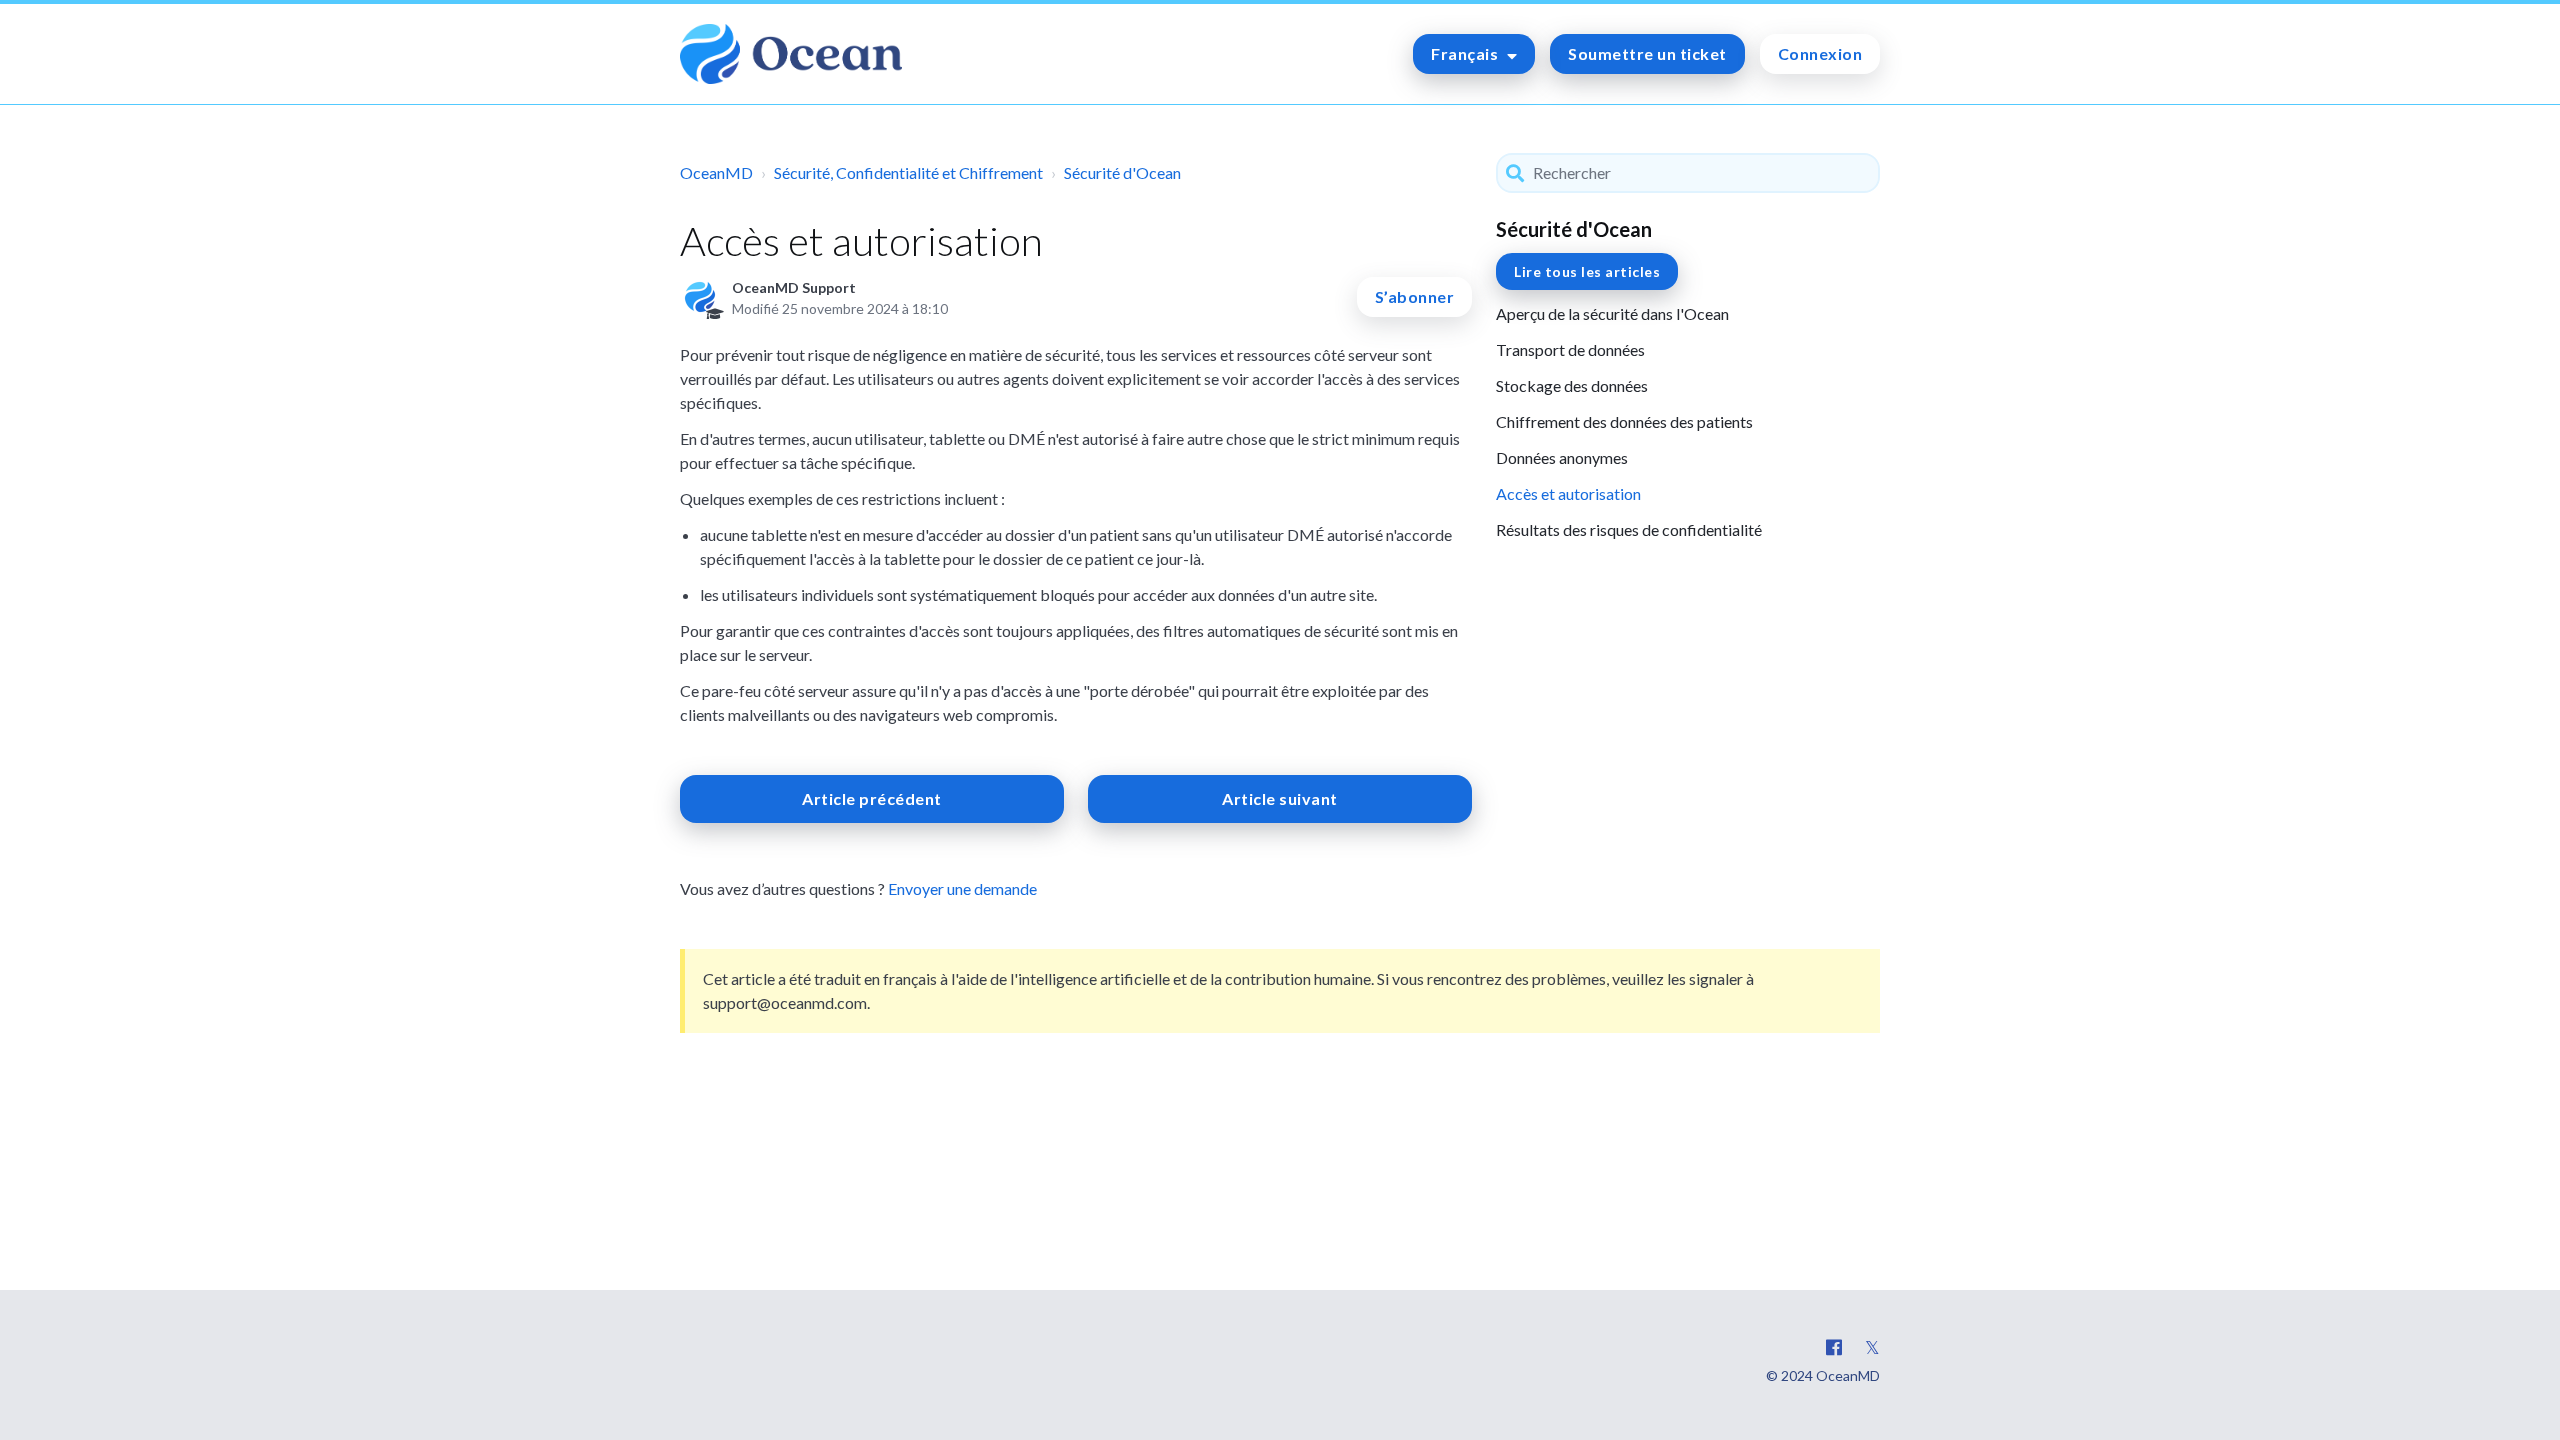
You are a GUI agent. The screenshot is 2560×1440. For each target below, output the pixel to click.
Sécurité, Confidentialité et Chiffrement (908, 172)
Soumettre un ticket (1647, 53)
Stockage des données (1572, 385)
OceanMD (716, 172)
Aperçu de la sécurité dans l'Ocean (1612, 313)
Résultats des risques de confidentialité (1629, 529)
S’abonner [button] (1415, 296)
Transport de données (1570, 349)
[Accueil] (791, 54)
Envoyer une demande (962, 888)
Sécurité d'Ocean (1122, 172)
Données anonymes (1562, 457)
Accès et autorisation (1568, 493)
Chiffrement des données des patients (1624, 421)
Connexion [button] (1820, 53)
